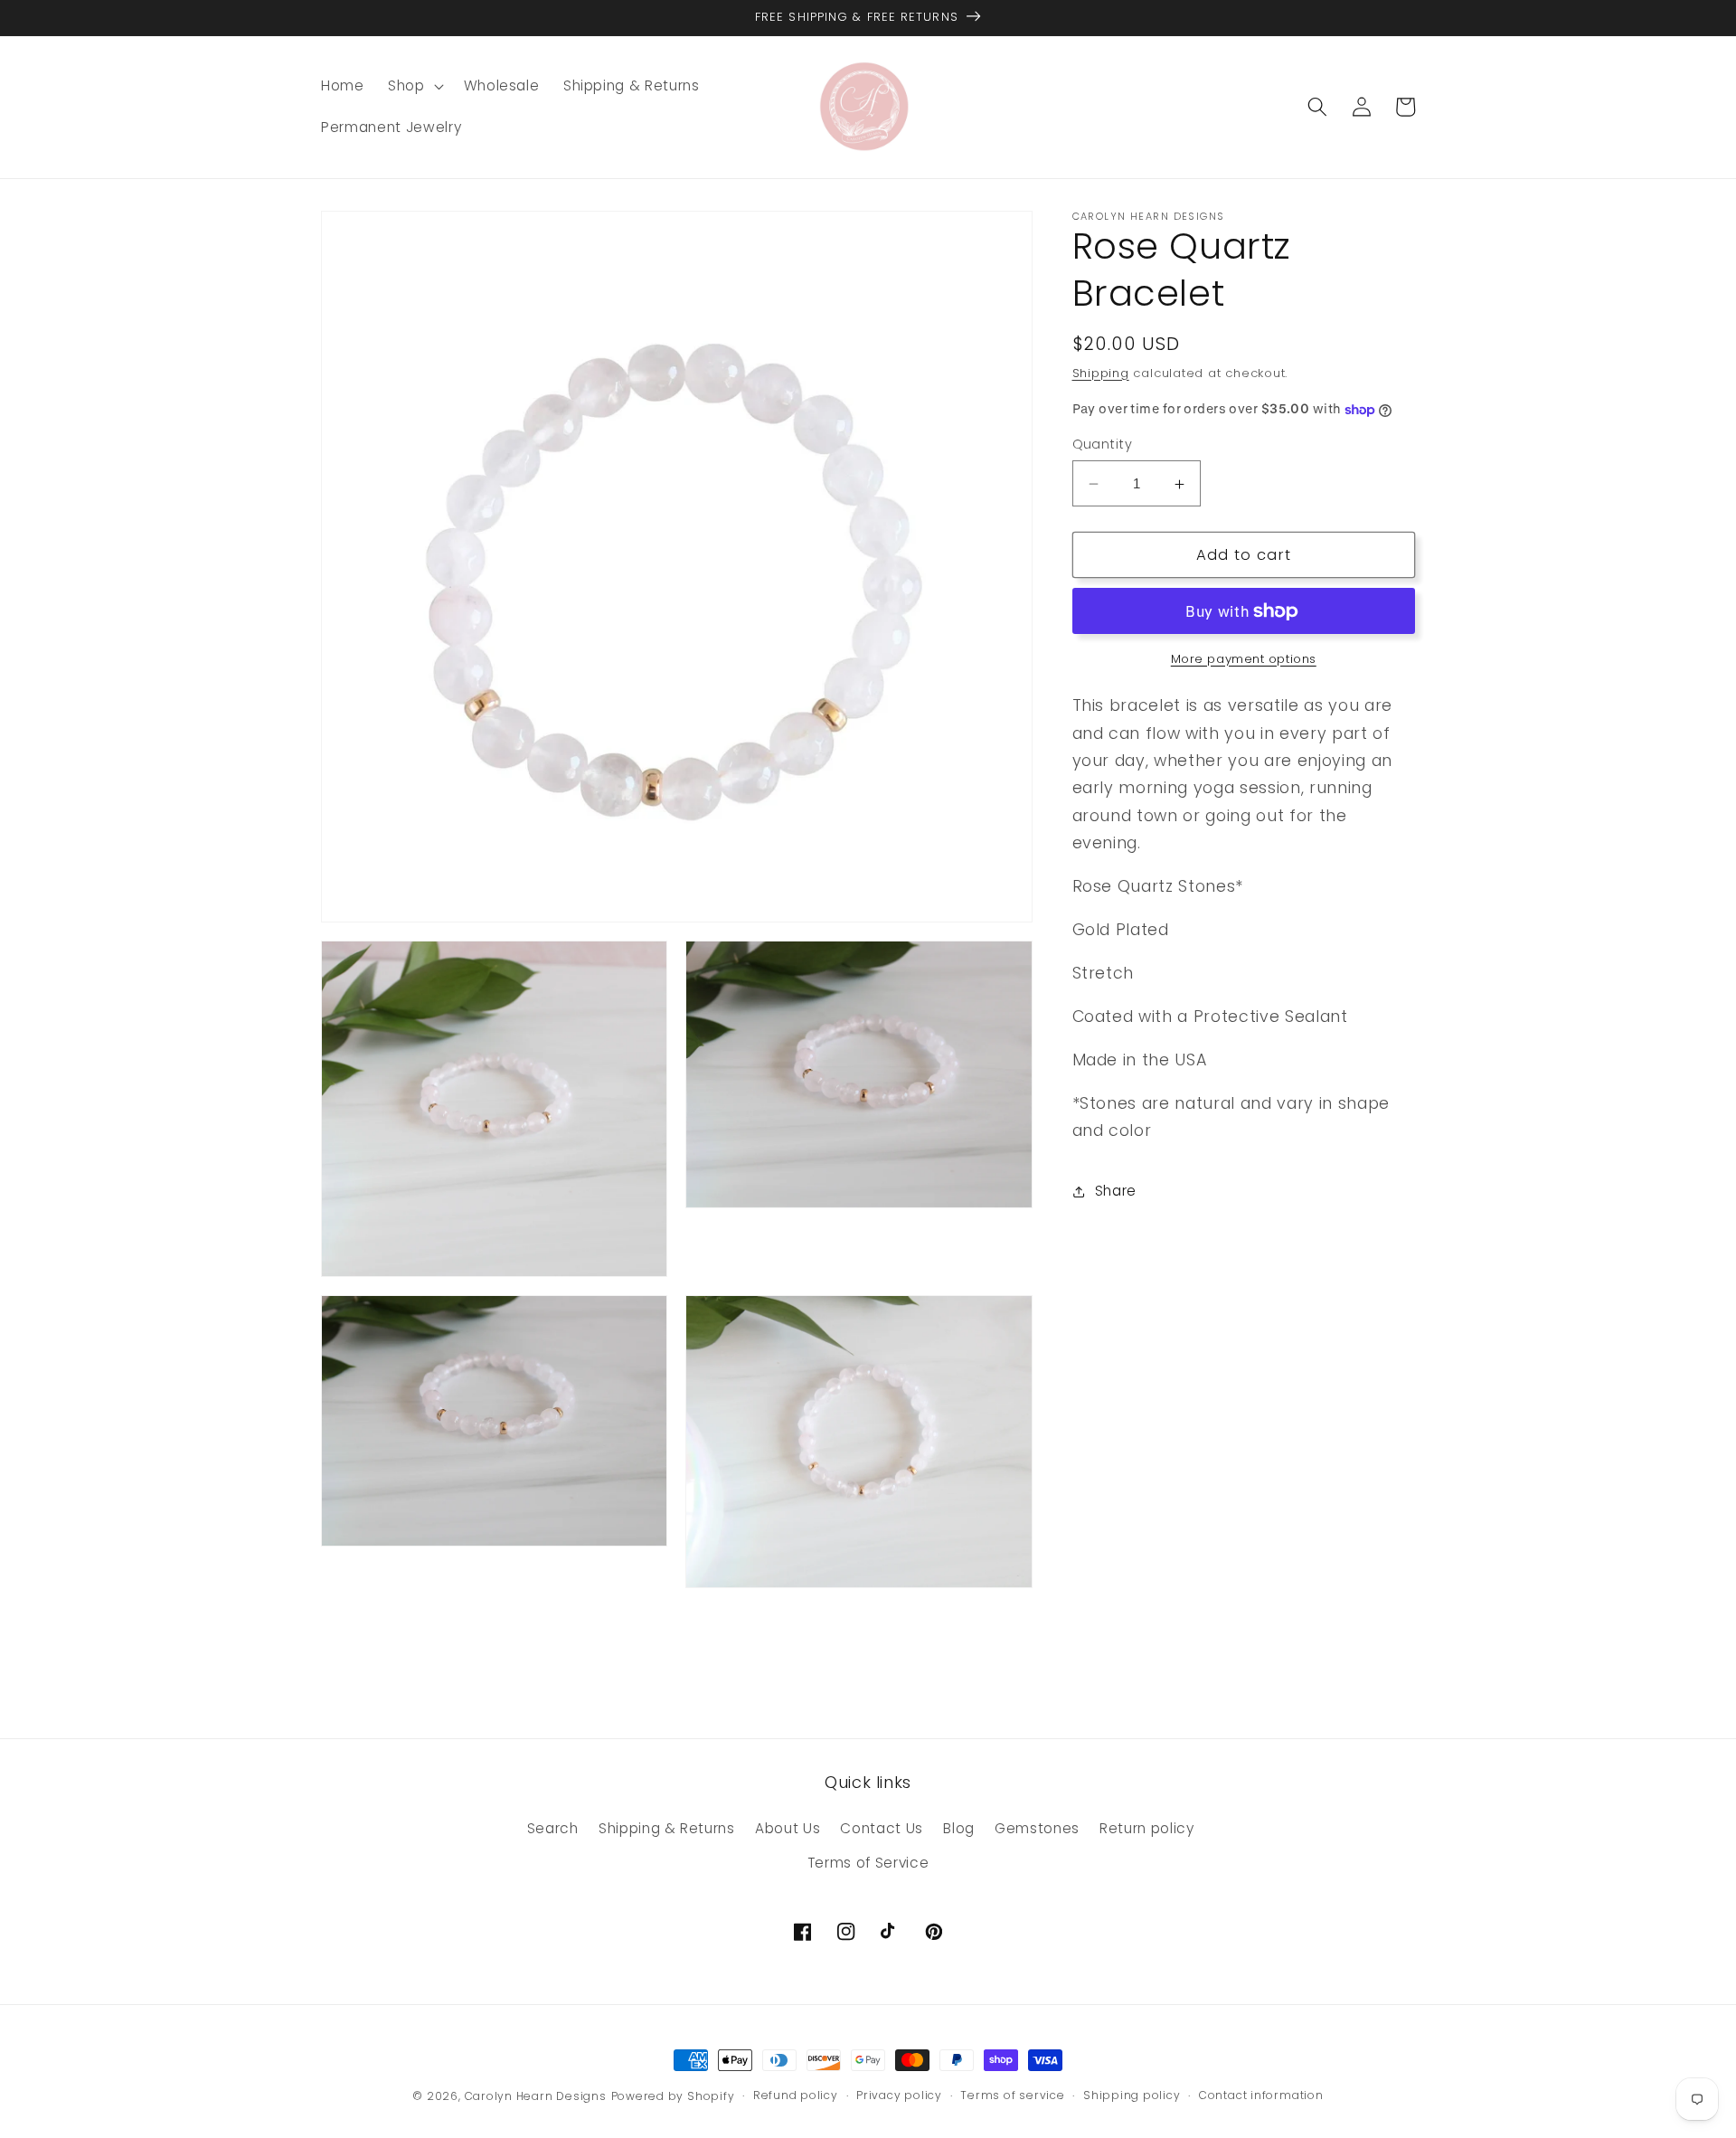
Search (553, 1828)
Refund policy (796, 2095)
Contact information (1261, 2095)
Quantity (1103, 445)
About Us (788, 1828)
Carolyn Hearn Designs (536, 2096)
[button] (414, 86)
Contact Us (882, 1828)
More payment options (1244, 659)
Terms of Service (868, 1863)
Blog (959, 1828)
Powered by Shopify (673, 2096)
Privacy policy (899, 2095)
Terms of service (1012, 2095)
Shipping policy (1132, 2095)
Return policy (1147, 1828)
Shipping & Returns (667, 1828)
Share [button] (1116, 1192)
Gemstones (1037, 1828)
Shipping (1101, 373)
